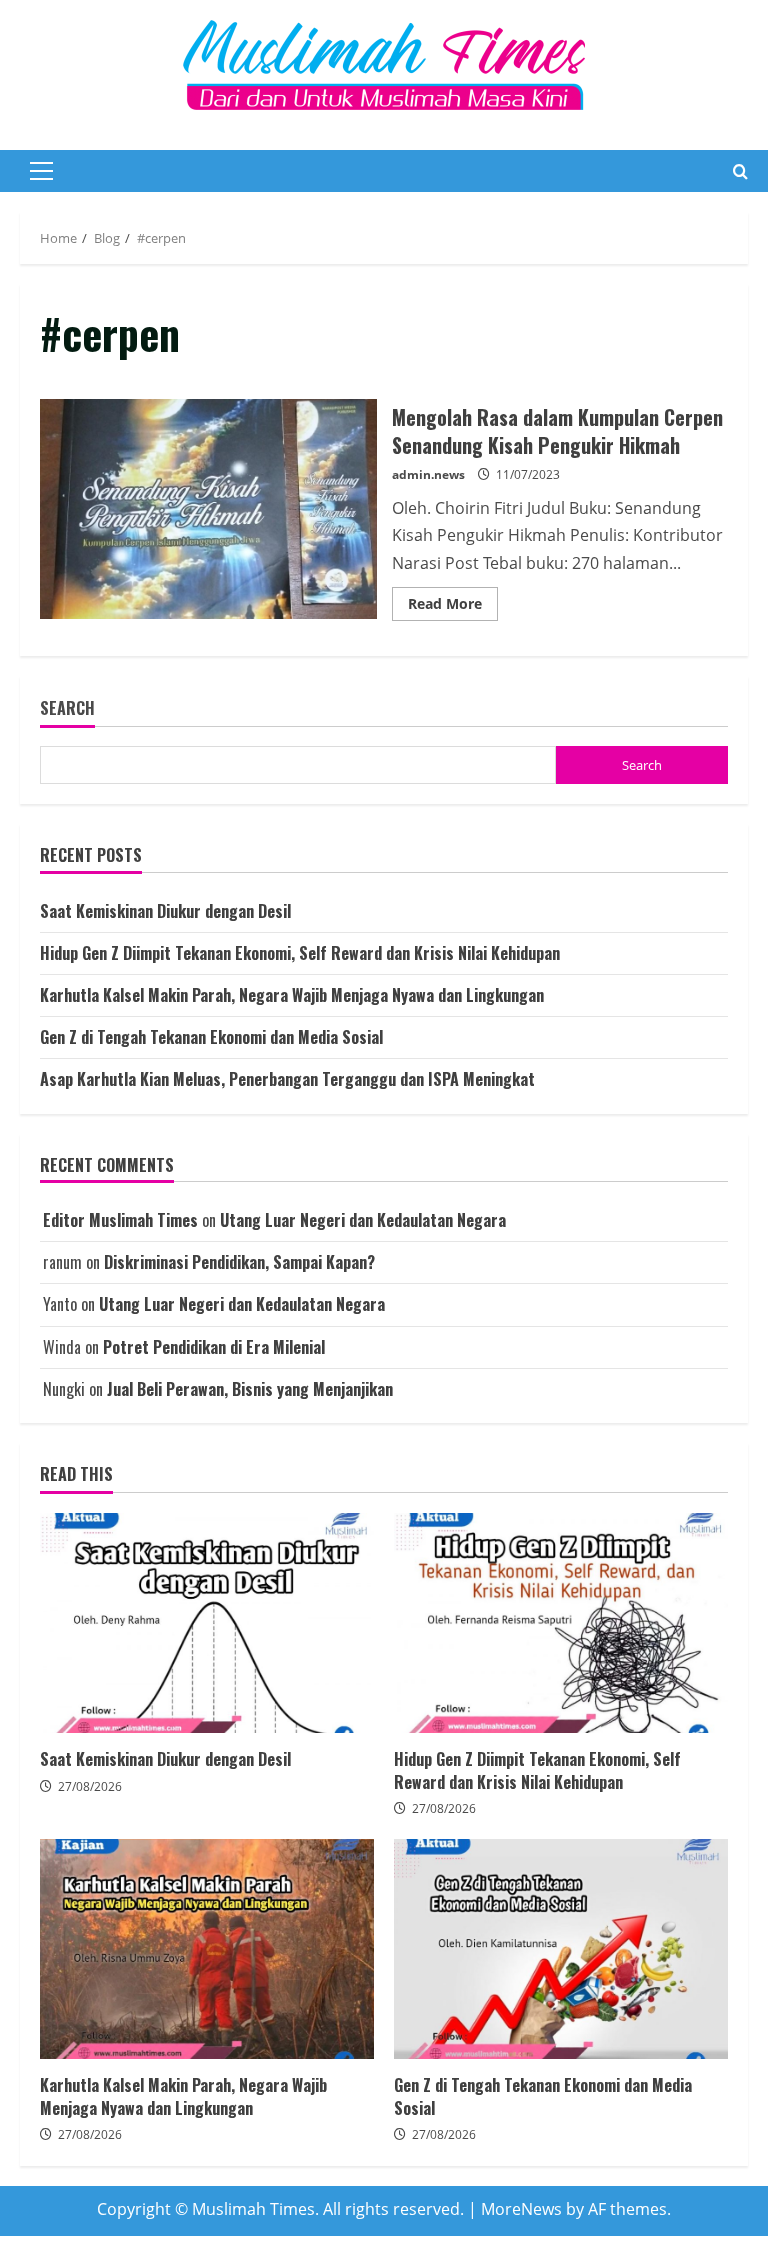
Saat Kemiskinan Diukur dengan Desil (165, 911)
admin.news (428, 474)
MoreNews (521, 2209)
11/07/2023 (528, 474)
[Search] (740, 171)
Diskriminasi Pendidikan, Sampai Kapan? (239, 1262)
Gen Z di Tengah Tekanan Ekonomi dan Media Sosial (211, 1037)
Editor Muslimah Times (120, 1220)
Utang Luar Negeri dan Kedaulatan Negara (363, 1220)
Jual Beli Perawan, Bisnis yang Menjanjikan (250, 1389)
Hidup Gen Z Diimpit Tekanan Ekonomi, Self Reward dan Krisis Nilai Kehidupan (300, 953)
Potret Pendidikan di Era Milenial (214, 1347)
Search (67, 708)
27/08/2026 (90, 1786)
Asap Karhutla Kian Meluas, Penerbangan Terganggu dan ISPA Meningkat (287, 1079)
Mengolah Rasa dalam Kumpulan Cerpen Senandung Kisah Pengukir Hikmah (208, 509)
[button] (41, 171)
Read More (453, 607)
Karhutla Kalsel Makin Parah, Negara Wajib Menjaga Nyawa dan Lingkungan (292, 995)
